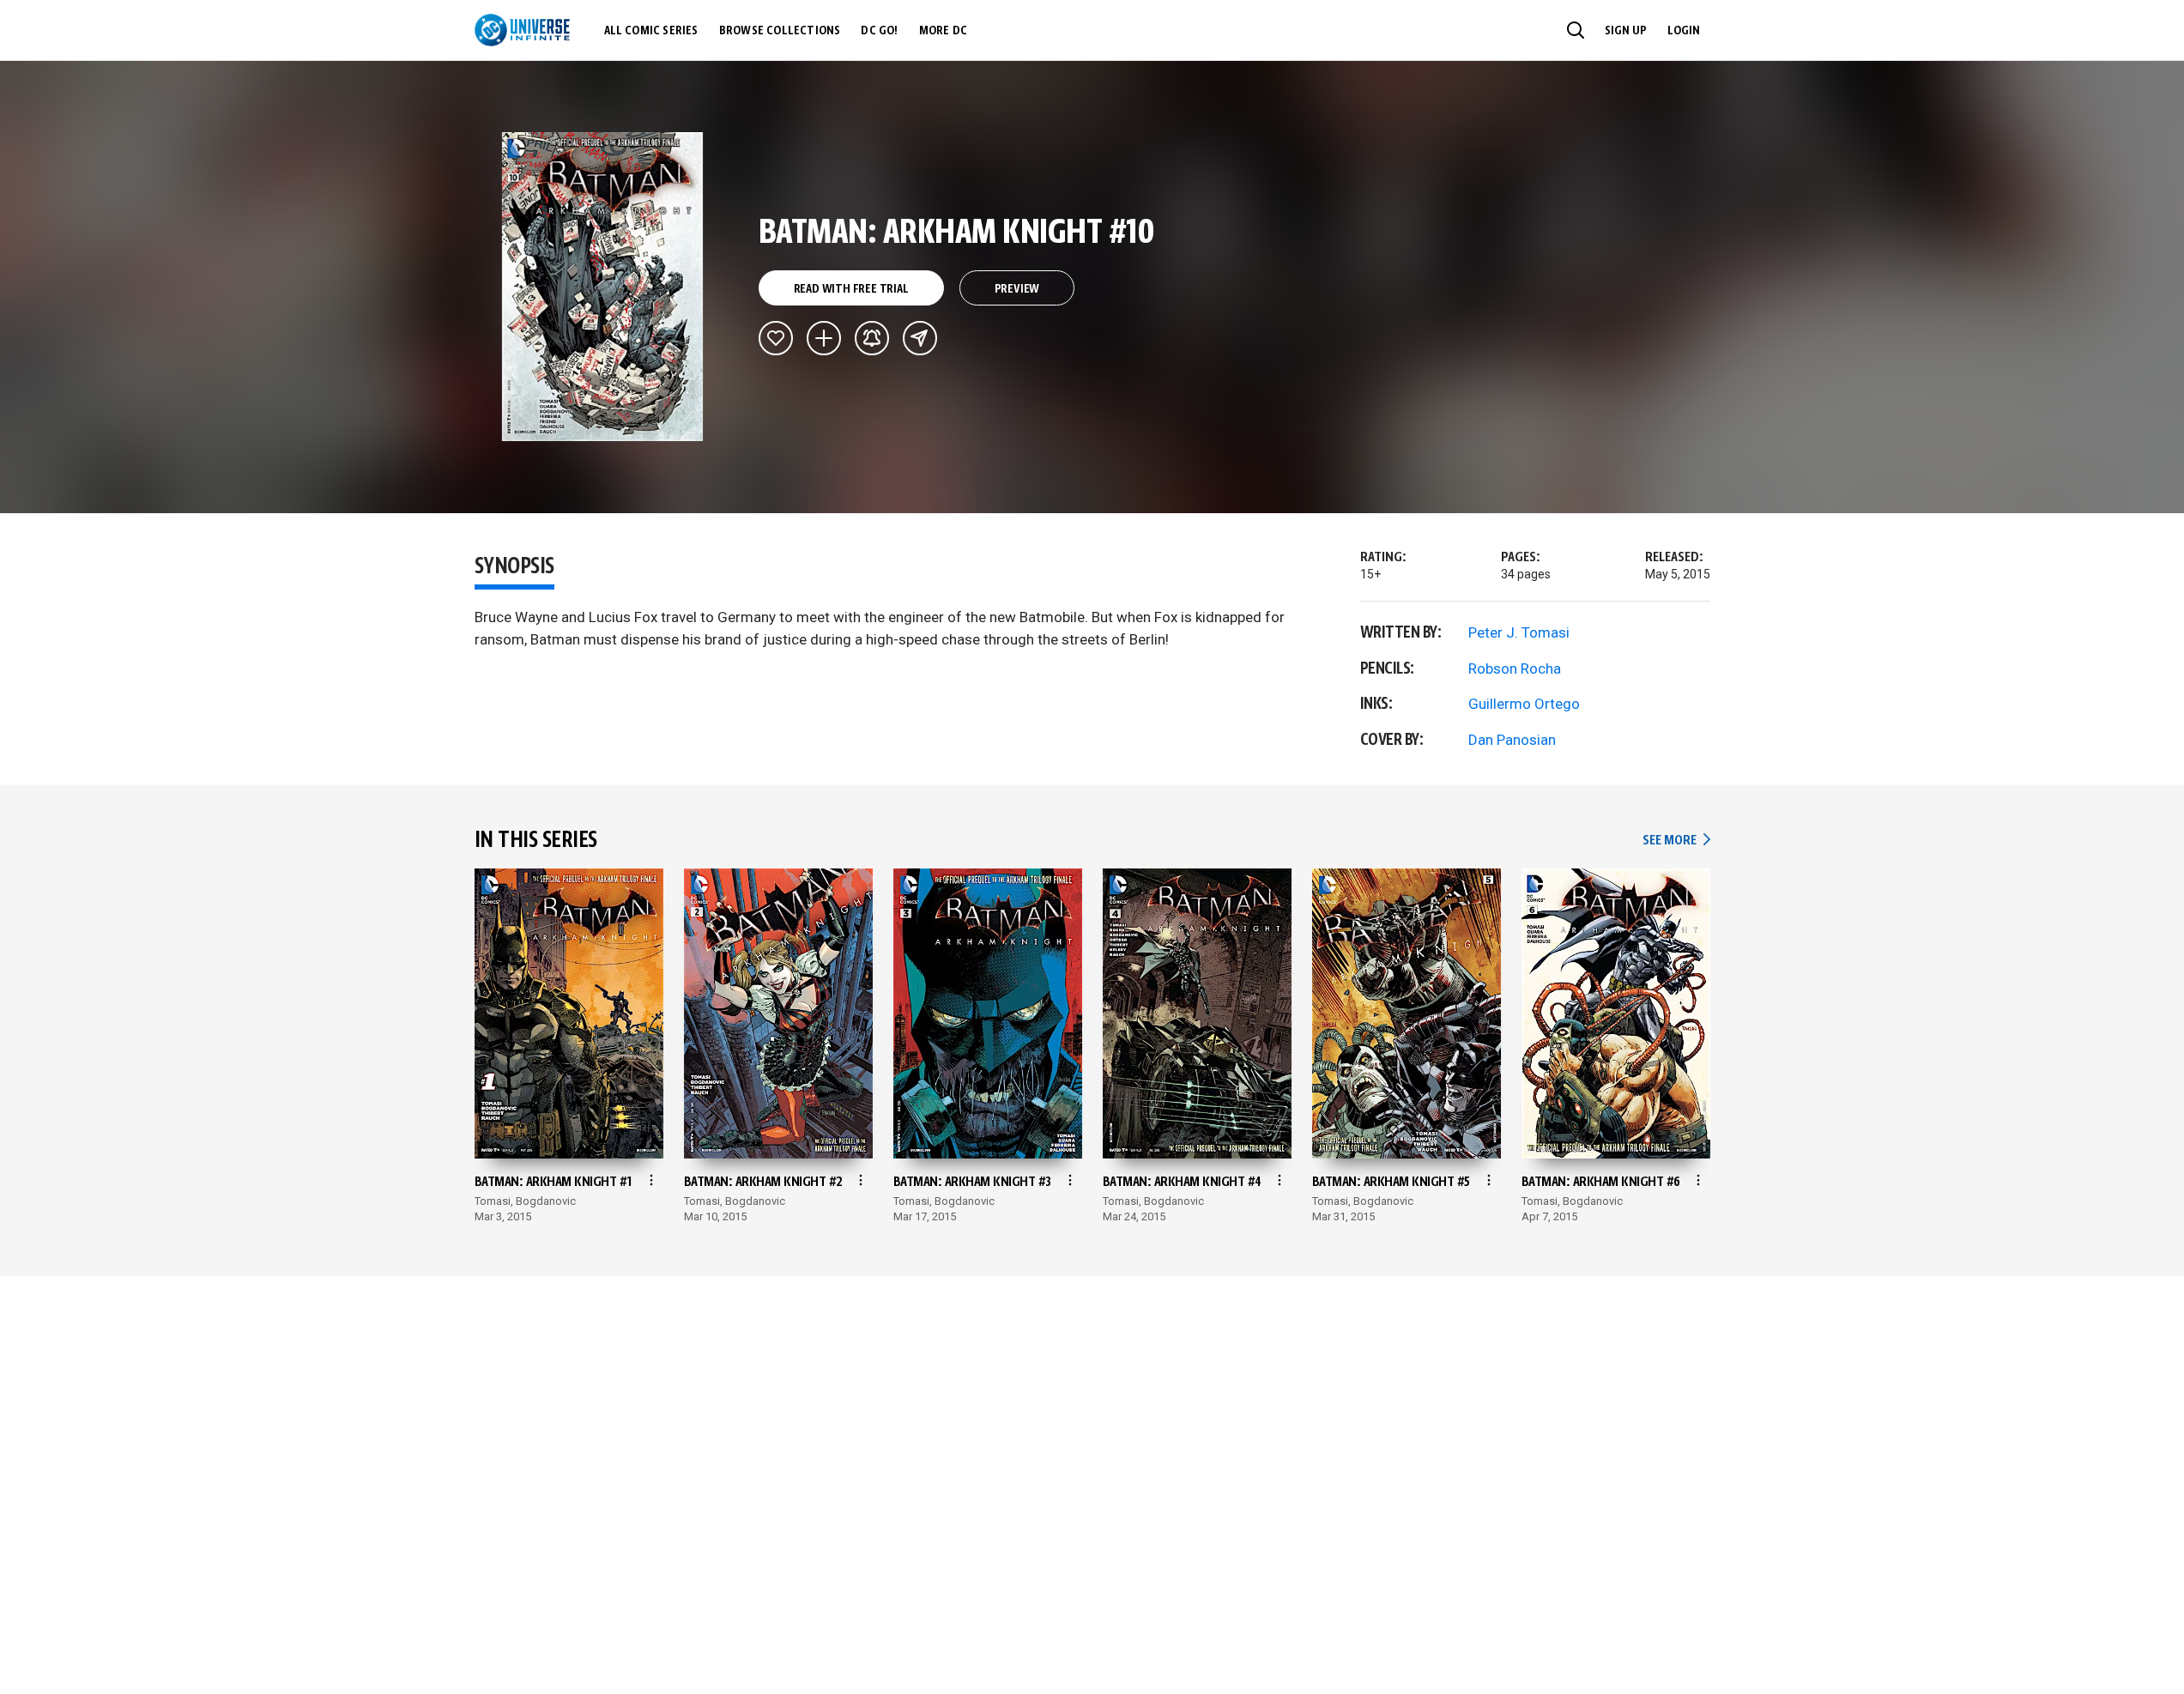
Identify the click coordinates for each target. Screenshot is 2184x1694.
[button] (1576, 30)
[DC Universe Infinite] (522, 30)
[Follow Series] (872, 338)
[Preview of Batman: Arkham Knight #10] (603, 287)
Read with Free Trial (851, 289)
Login (1684, 31)
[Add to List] (824, 338)
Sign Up (1626, 31)
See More (1676, 841)
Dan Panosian (1512, 740)
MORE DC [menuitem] (943, 31)
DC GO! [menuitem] (879, 31)
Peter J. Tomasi (1519, 632)
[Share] (920, 338)
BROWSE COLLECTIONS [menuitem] (780, 31)
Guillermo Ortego (1524, 704)
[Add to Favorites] (776, 338)
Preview (1017, 289)
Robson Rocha (1515, 669)
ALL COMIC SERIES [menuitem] (651, 31)
